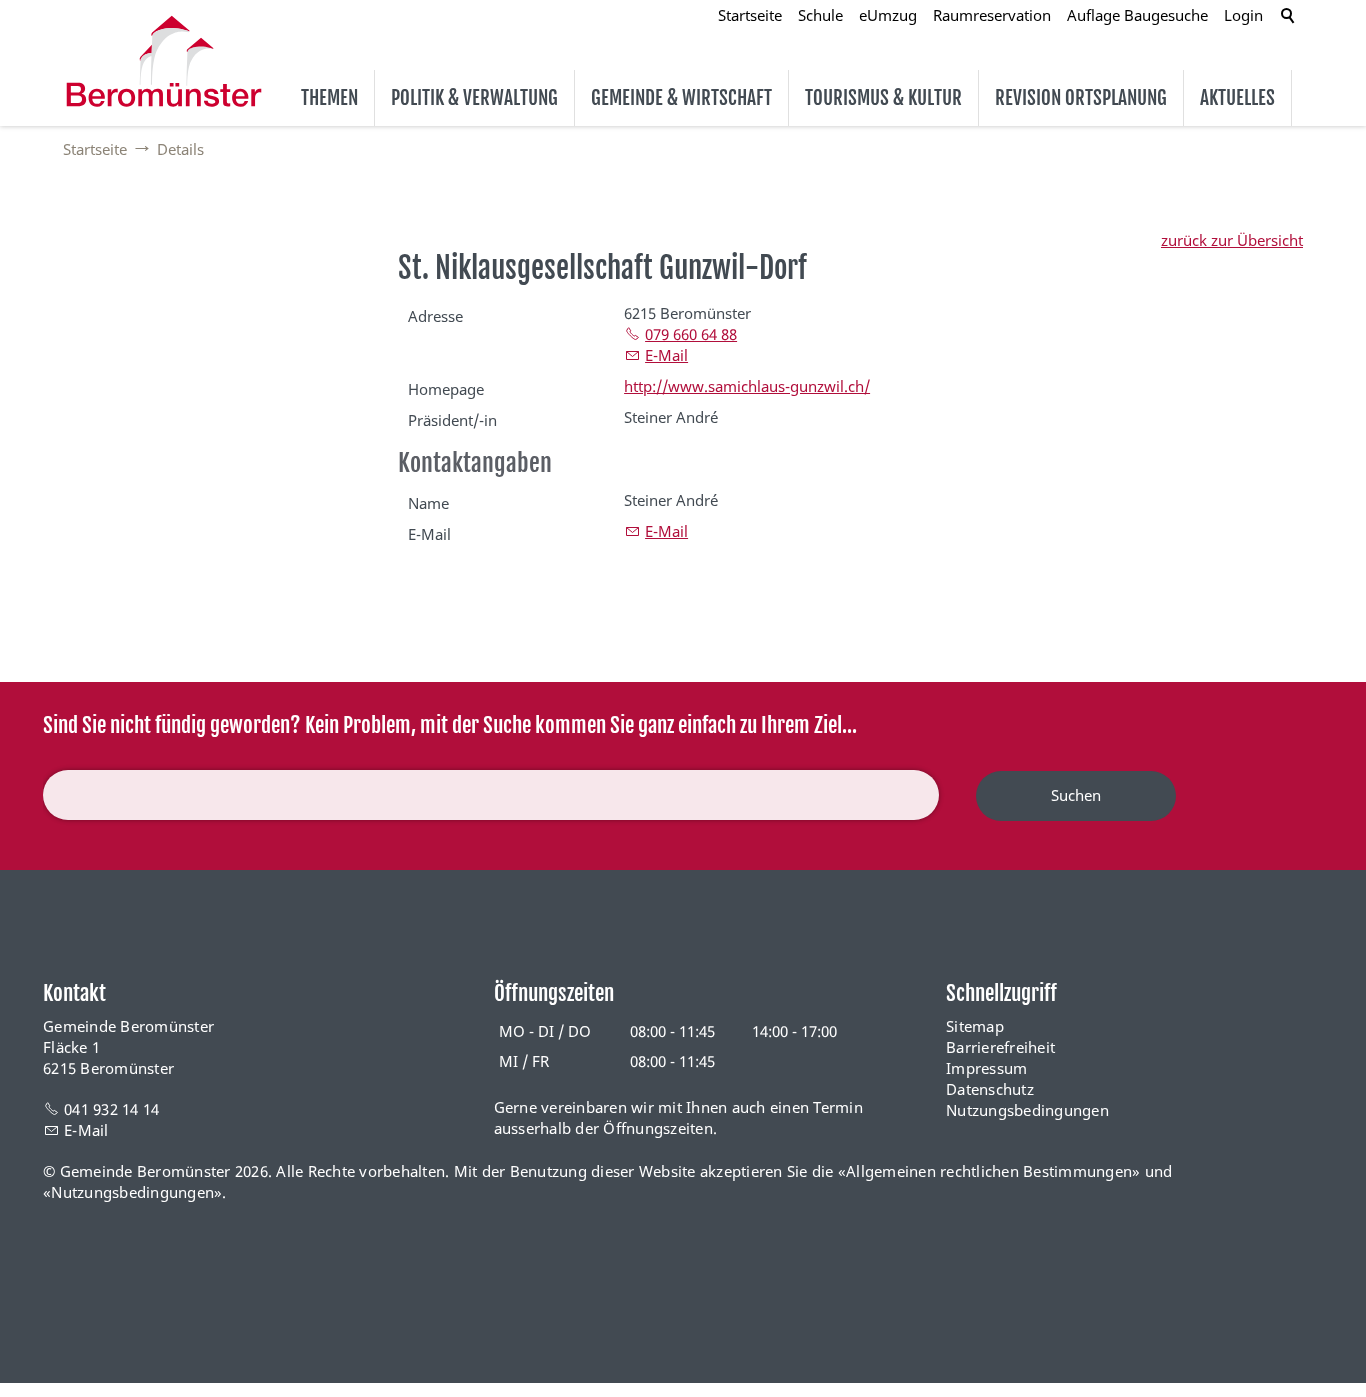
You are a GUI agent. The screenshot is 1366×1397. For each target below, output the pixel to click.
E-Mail (666, 355)
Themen (329, 98)
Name (428, 503)
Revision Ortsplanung (1081, 98)
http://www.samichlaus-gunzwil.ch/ (747, 386)
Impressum (986, 1068)
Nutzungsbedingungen (1027, 1110)
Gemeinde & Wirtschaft (681, 98)
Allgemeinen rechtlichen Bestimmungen (989, 1171)
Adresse (435, 316)
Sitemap (975, 1026)
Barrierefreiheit (1000, 1047)
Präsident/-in (452, 420)
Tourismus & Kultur (883, 98)
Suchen (1076, 795)
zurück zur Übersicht (1232, 240)
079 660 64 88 (691, 334)
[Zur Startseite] (164, 61)
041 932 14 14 (111, 1109)
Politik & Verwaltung (474, 98)
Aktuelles (1237, 98)
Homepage (446, 389)
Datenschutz (990, 1089)
